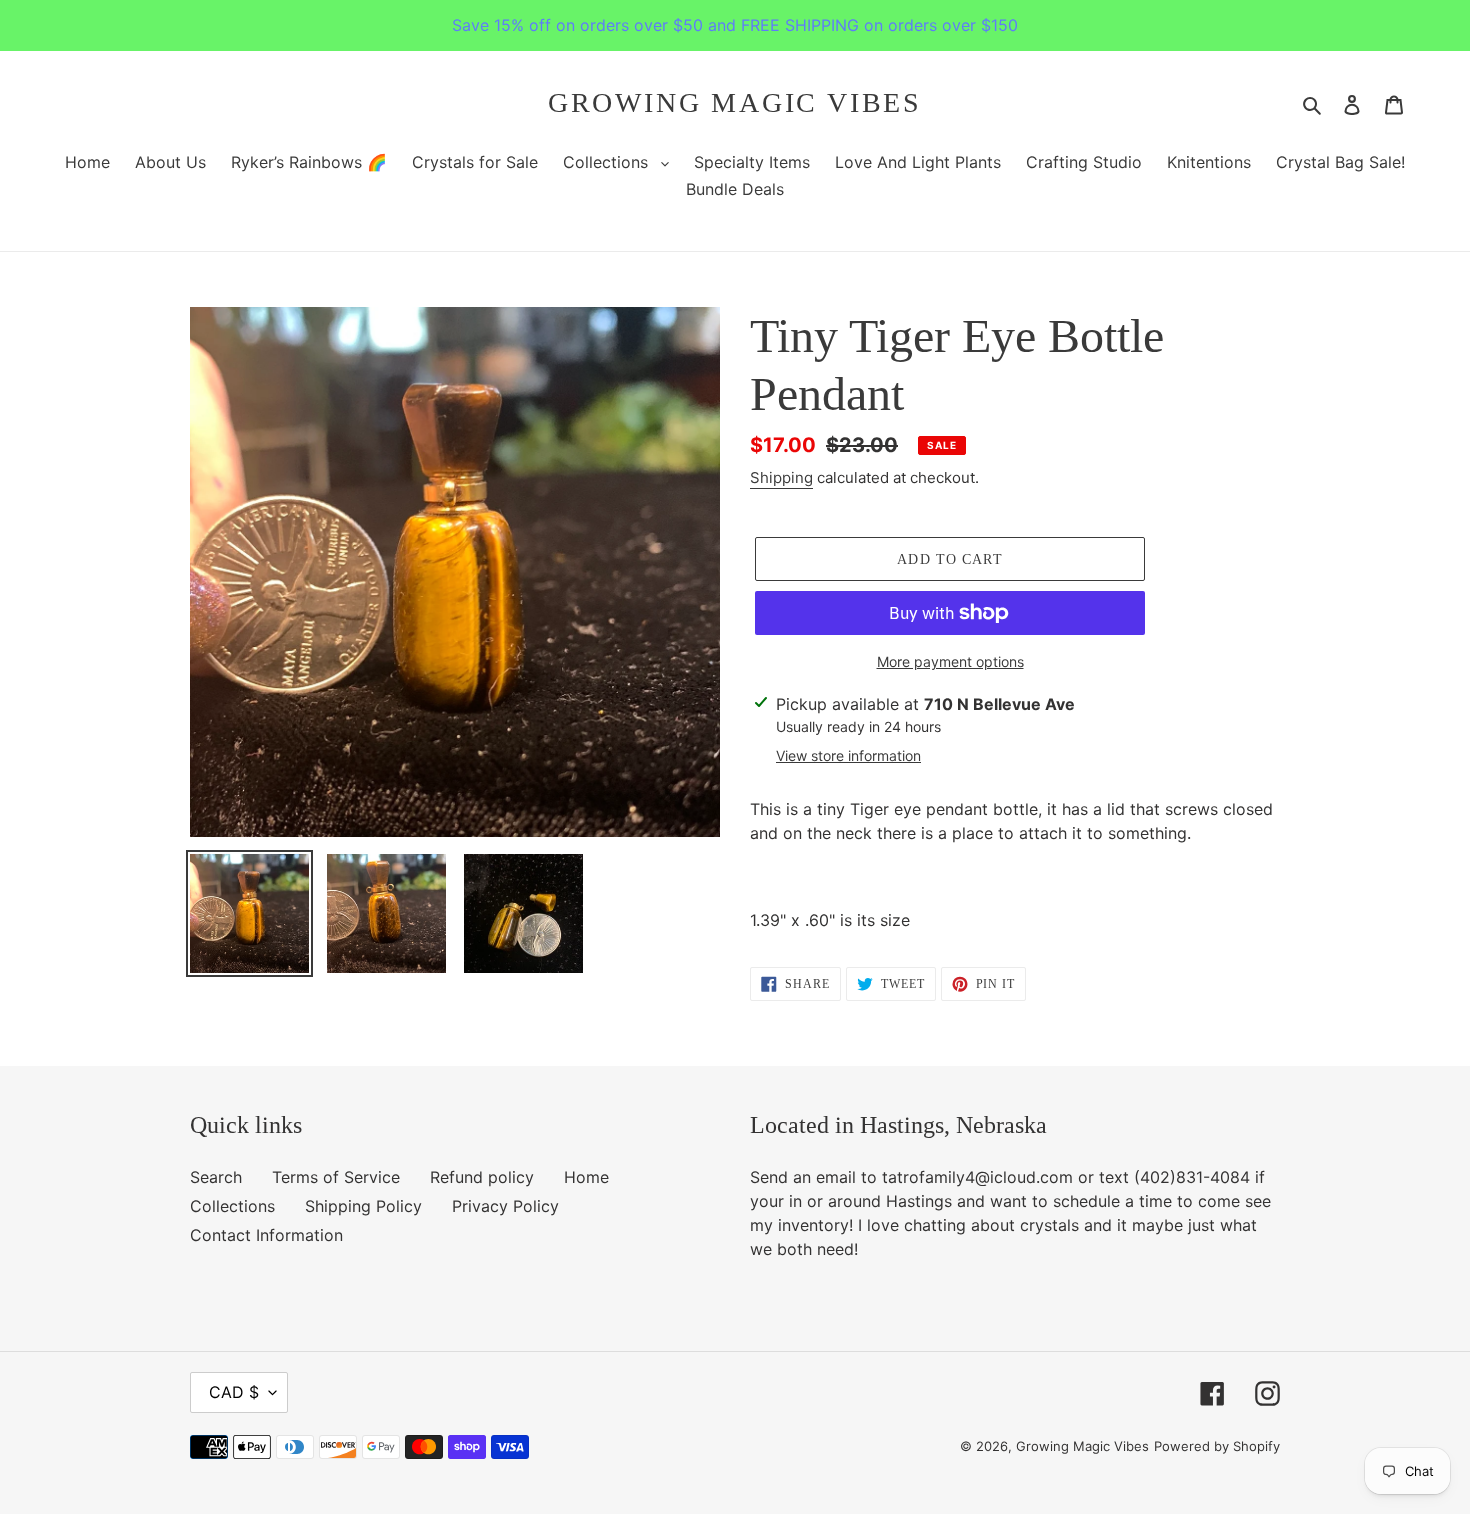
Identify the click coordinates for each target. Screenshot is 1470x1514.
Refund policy (482, 1177)
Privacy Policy (505, 1206)
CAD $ (234, 1392)
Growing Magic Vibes (735, 102)
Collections (232, 1206)
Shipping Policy (363, 1206)
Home (586, 1177)
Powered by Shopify (1217, 1446)
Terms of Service (336, 1177)
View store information (848, 755)
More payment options (950, 661)
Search (216, 1177)
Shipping (781, 477)
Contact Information (266, 1235)
